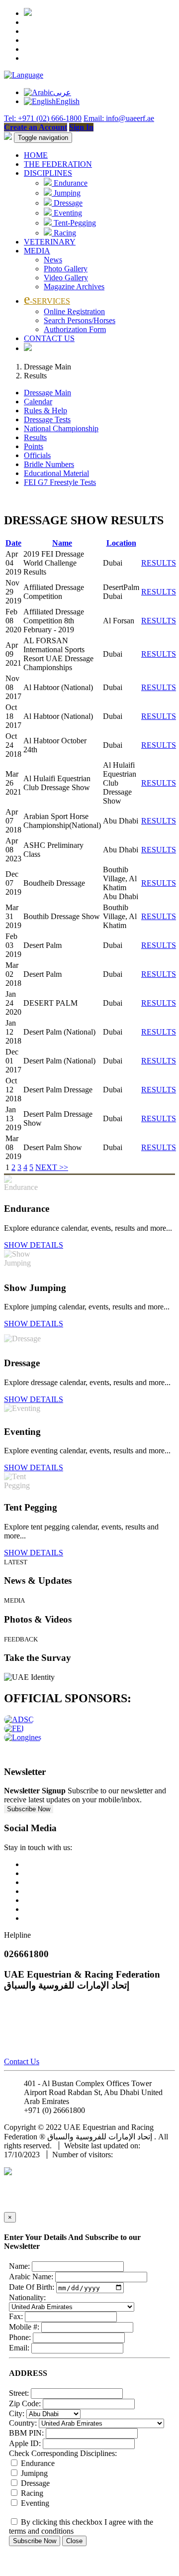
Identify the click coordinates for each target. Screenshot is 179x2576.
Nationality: (27, 2297)
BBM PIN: (26, 2433)
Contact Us (22, 2061)
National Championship (61, 428)
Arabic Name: (31, 2277)
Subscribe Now (29, 1809)
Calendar (38, 402)
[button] (24, 75)
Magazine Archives (74, 287)
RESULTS (159, 563)
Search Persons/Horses (80, 320)
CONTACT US (49, 338)
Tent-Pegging (74, 223)
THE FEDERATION (58, 164)
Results (35, 437)
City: (17, 2413)
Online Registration (74, 311)
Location (121, 543)
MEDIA (37, 251)
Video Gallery (66, 278)
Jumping (66, 193)
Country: (23, 2423)
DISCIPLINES (48, 173)
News (53, 260)
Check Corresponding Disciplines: (63, 2453)
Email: (19, 2348)
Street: (19, 2393)
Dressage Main (47, 393)
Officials (37, 455)
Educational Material (56, 473)
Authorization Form (75, 329)
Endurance (70, 183)
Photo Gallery (66, 269)
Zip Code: (25, 2403)
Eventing (67, 213)
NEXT (47, 1167)
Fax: (16, 2316)
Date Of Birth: (32, 2287)
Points (34, 446)
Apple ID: (25, 2443)
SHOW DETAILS (34, 1245)
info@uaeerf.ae (111, 2110)
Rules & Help (45, 410)
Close (74, 2541)
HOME (36, 155)
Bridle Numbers (49, 464)
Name (62, 543)
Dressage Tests (47, 419)
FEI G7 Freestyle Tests (60, 482)
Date (13, 543)
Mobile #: (24, 2327)
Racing (64, 233)
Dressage (67, 203)
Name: (19, 2266)
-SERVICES (47, 301)
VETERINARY (50, 242)
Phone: (20, 2337)
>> (64, 1167)
